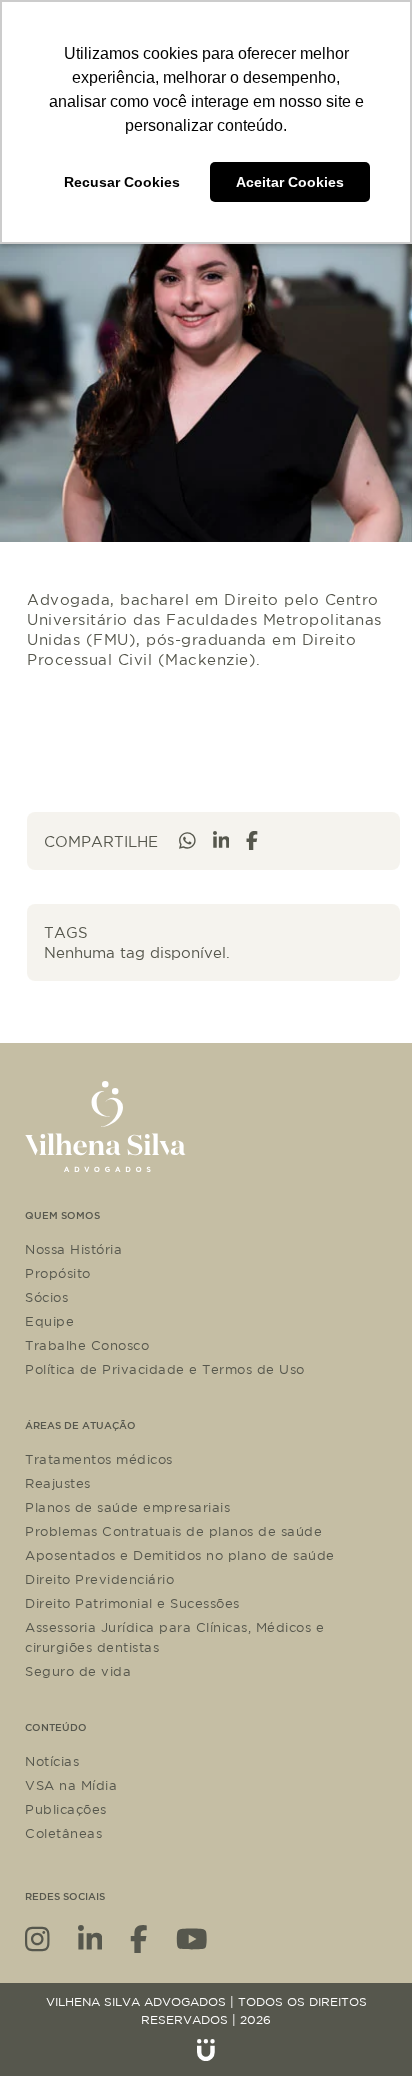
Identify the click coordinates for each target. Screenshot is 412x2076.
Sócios (46, 1297)
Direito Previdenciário (99, 1579)
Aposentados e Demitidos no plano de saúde (180, 1555)
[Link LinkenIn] (90, 1937)
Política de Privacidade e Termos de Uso (165, 1369)
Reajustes (58, 1483)
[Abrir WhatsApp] (362, 2025)
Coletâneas (63, 1833)
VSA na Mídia (71, 1785)
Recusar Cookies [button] (122, 182)
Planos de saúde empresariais (127, 1507)
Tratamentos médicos (99, 1459)
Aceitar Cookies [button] (290, 182)
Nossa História (73, 1249)
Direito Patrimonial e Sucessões (132, 1603)
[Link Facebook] (139, 1937)
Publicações (66, 1809)
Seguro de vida (78, 1671)
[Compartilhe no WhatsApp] (187, 840)
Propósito (58, 1273)
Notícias (52, 1761)
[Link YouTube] (192, 1937)
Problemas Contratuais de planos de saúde (173, 1531)
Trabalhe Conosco (87, 1345)
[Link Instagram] (37, 1937)
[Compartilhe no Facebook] (252, 840)
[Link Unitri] (206, 2050)
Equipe (49, 1321)
